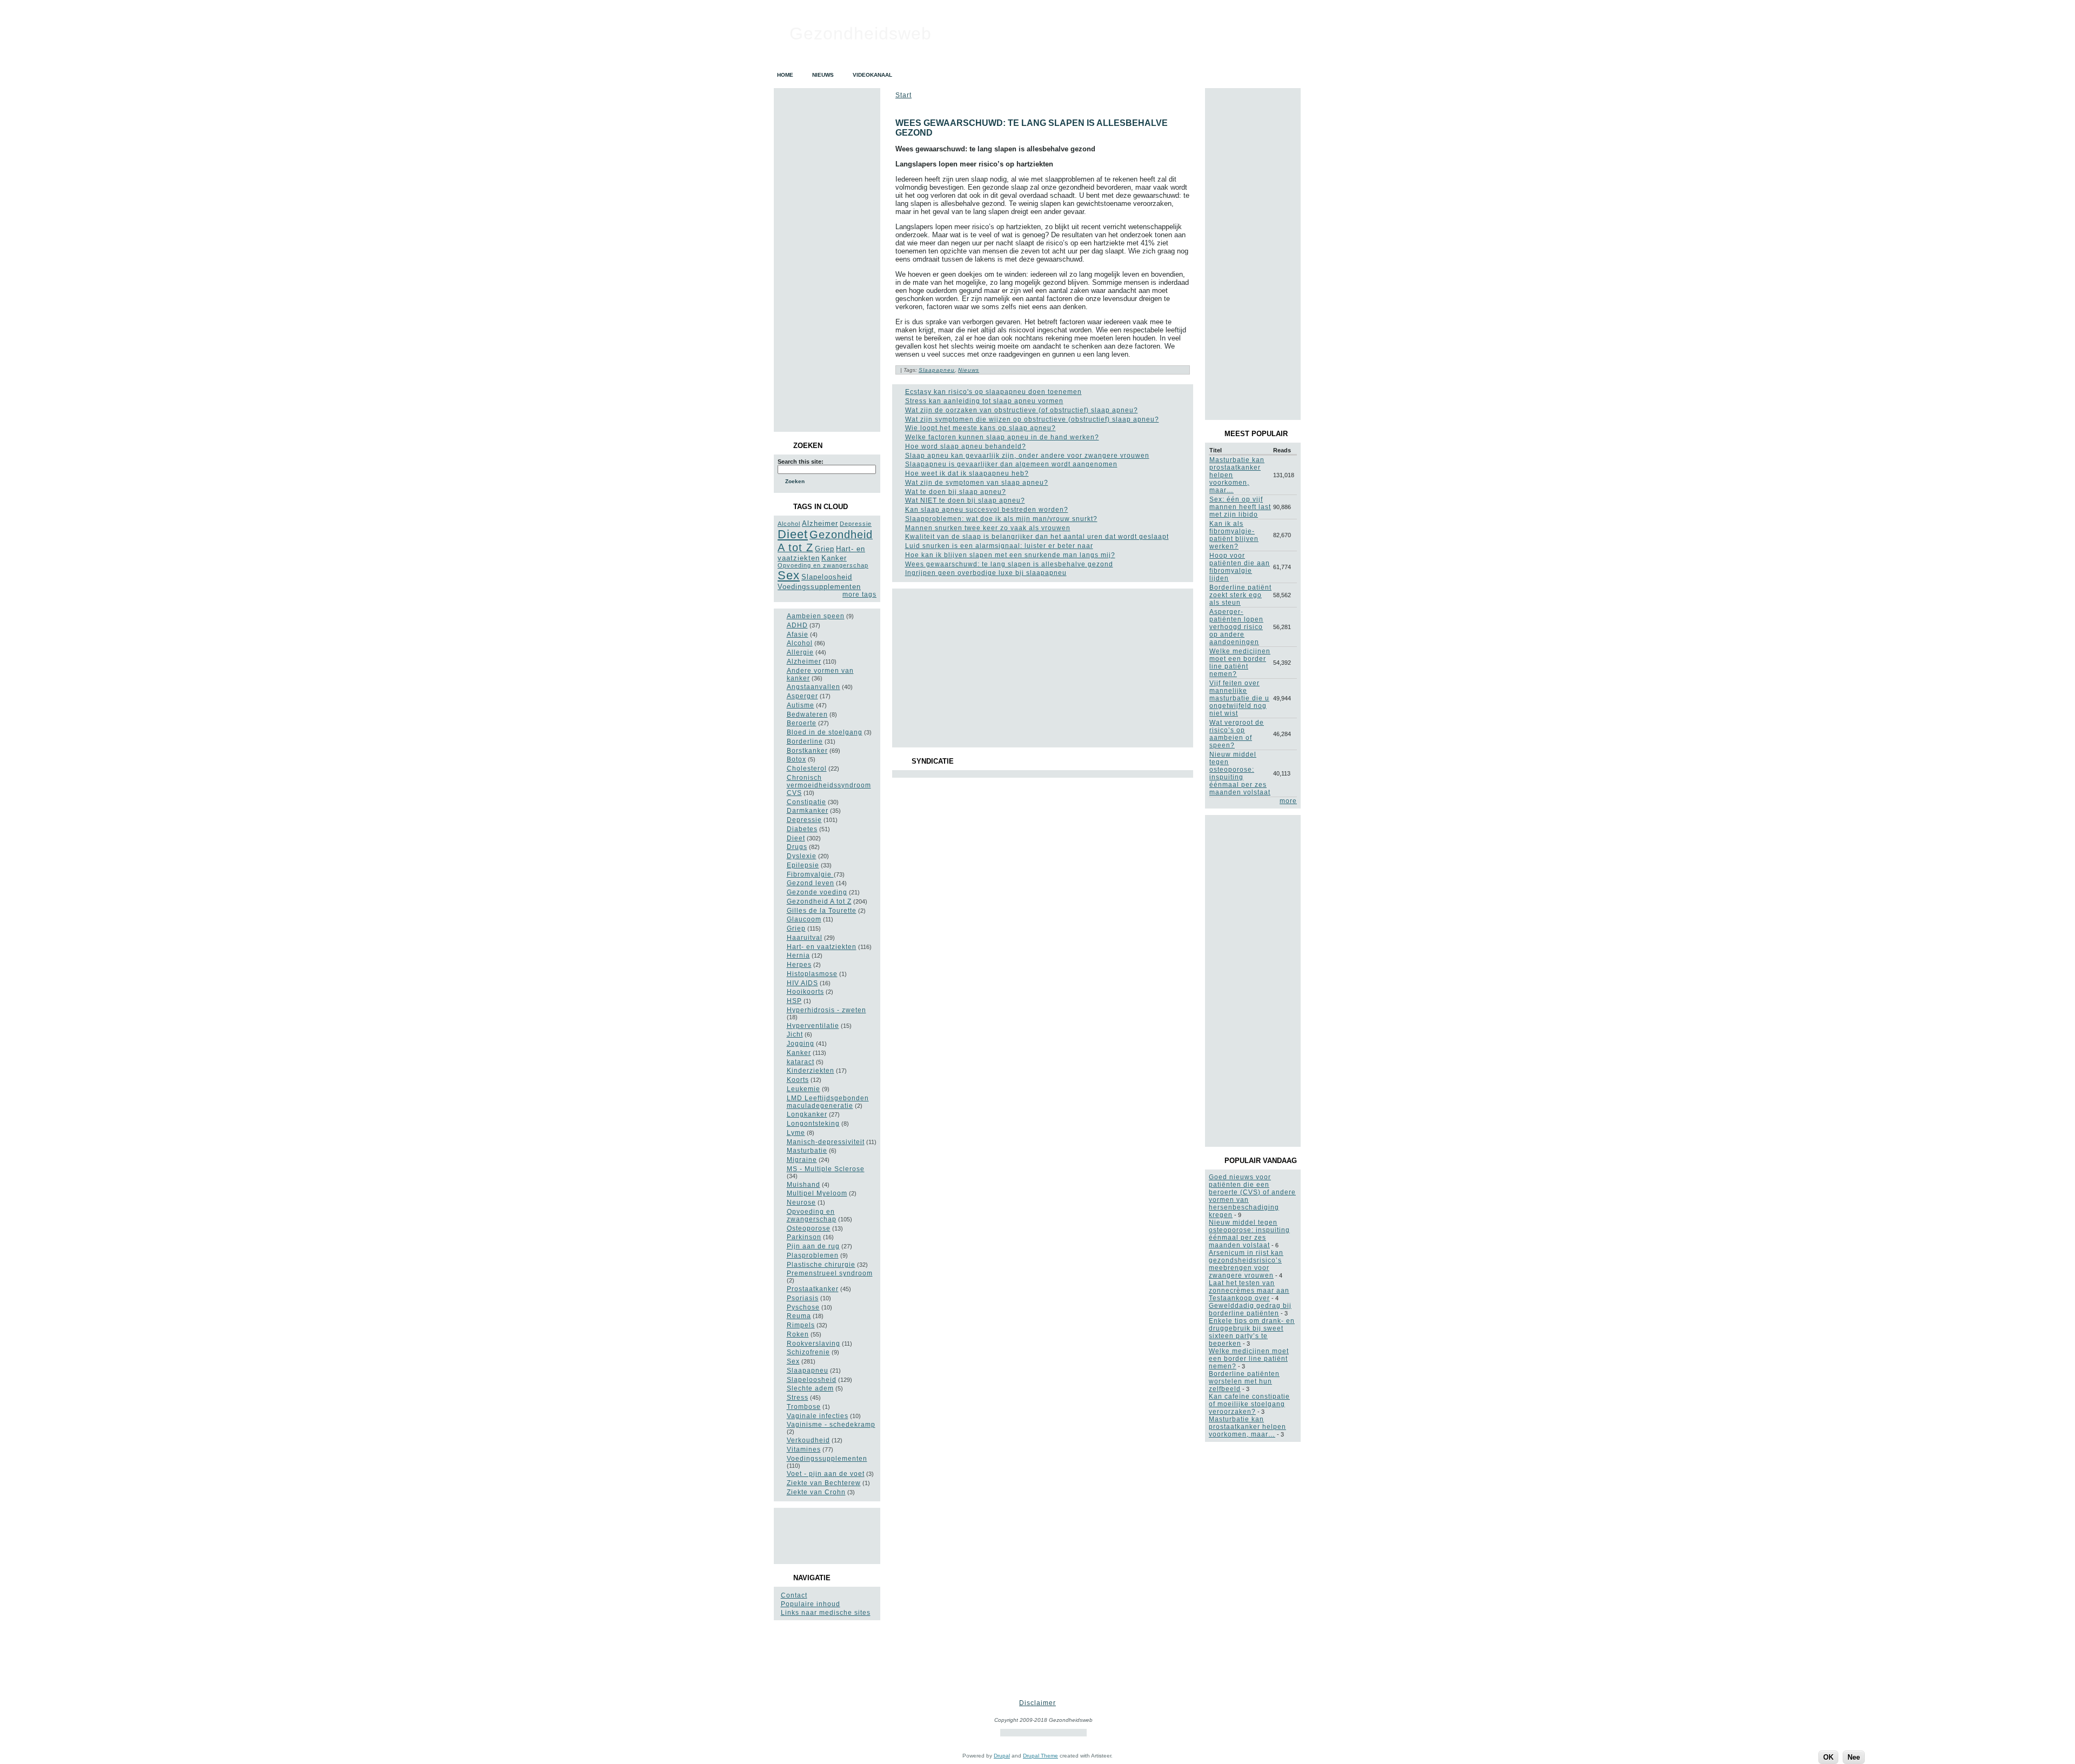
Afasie (798, 634)
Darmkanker (808, 811)
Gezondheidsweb (861, 34)
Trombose (804, 1407)
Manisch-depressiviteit (826, 1142)
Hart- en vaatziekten (822, 947)
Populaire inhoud (811, 1604)
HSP (794, 1001)
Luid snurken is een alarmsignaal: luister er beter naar (999, 546)
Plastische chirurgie (821, 1265)
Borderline (805, 741)
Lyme (796, 1133)
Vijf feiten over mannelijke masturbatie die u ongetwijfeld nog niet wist (1239, 698)
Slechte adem (810, 1388)
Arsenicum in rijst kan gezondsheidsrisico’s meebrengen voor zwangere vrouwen (1246, 1264)
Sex (789, 575)
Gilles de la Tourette (822, 911)
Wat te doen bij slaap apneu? (956, 492)
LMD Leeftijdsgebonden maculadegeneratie (828, 1102)
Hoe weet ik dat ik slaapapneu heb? (967, 473)
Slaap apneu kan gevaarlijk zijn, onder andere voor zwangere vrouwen (1027, 456)
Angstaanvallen (814, 687)
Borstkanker (807, 751)
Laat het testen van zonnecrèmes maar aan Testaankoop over (1249, 1291)
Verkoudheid (808, 1440)
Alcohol (789, 524)
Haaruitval (805, 938)
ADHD (797, 625)
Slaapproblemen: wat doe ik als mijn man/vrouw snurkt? (1001, 519)
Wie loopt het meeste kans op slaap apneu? (980, 428)
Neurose (801, 1202)
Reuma (799, 1316)
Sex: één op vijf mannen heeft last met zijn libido (1240, 507)
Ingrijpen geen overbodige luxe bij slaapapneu (986, 573)
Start (903, 95)
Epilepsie (803, 865)
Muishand (804, 1185)
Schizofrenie (808, 1352)
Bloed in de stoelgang (825, 732)
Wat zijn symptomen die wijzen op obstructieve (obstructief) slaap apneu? (1032, 419)
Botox (796, 759)
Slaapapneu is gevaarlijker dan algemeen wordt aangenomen (1011, 464)
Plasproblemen (813, 1255)
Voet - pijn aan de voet (826, 1474)
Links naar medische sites (826, 1613)
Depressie (856, 524)
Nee (1854, 1757)
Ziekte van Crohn (816, 1492)
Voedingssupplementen (819, 587)
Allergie (800, 652)
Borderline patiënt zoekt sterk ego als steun (1240, 595)
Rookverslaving (814, 1344)
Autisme (801, 705)
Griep (825, 549)
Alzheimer (820, 523)
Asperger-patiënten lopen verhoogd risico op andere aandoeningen (1236, 627)
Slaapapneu (808, 1371)
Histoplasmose (812, 974)
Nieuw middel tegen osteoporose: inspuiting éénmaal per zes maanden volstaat (1240, 773)
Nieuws (969, 370)
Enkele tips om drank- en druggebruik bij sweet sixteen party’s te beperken (1252, 1332)
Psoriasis (803, 1298)
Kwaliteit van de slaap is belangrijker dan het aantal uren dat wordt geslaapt (1037, 537)
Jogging (801, 1044)
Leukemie (804, 1089)
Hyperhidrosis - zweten (826, 1010)
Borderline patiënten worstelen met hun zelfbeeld (1244, 1381)
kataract (801, 1062)
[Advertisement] (826, 1536)
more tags (859, 594)
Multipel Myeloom (817, 1193)
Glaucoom (804, 919)
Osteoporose (809, 1228)
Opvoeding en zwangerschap (823, 565)
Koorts (798, 1080)
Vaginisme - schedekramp (831, 1425)
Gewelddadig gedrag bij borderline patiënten (1250, 1309)
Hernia (798, 955)
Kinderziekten (811, 1071)
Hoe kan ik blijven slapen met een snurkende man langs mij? (1010, 555)
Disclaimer (1037, 1703)
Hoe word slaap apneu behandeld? (966, 446)
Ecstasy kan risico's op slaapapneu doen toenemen (993, 392)
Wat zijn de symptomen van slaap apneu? (977, 483)
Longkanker (807, 1114)
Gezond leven (811, 883)
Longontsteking (813, 1124)
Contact (794, 1595)
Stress (798, 1398)
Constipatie (806, 802)
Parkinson (804, 1237)
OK (1828, 1757)
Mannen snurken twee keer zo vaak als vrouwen (988, 528)
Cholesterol (807, 769)
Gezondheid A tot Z (819, 901)
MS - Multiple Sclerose (826, 1169)
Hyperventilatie (813, 1026)
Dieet (793, 534)
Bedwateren (807, 714)
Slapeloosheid (827, 577)
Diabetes (802, 829)
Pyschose (803, 1307)
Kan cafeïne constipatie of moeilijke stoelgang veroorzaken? (1249, 1404)
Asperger (802, 696)
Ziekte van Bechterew (824, 1483)
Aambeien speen (816, 616)
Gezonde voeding (817, 892)
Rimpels (801, 1325)
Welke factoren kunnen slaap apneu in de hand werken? (1002, 437)
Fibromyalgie (810, 874)
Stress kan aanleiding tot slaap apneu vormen (984, 401)
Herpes (799, 965)
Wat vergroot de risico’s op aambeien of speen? (1237, 734)
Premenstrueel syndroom (830, 1273)
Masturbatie (807, 1151)
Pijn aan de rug (813, 1246)
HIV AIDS (802, 983)
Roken (798, 1334)
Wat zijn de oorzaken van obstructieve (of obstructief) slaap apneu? (1022, 410)
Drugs (797, 847)
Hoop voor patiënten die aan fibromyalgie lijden (1240, 567)
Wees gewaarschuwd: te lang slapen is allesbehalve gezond (1009, 564)
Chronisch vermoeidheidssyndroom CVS (829, 785)
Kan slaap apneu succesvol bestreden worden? (987, 510)
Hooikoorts (805, 992)
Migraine (802, 1160)
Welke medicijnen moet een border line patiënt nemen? (1240, 663)
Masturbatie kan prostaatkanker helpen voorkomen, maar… (1247, 1427)
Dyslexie (802, 856)
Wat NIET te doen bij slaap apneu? (965, 500)
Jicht (795, 1034)
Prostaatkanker (813, 1289)
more (1288, 801)
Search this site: (801, 462)
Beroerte (802, 723)
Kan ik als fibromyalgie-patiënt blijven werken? (1234, 535)
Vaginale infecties (818, 1416)
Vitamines (804, 1449)
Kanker (834, 558)
